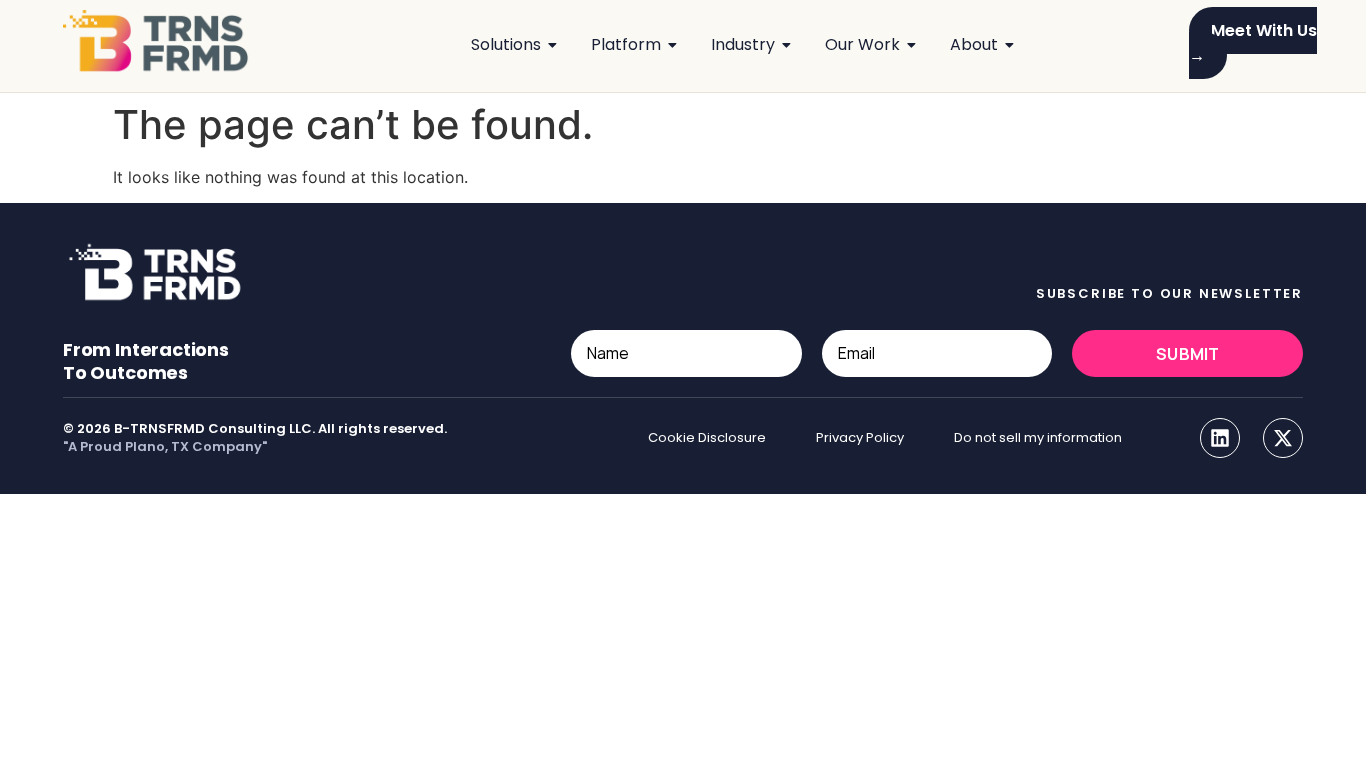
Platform (626, 44)
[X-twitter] (1283, 438)
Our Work (862, 44)
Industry (743, 44)
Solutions (506, 44)
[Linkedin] (1220, 438)
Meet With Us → (1253, 43)
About (974, 44)
